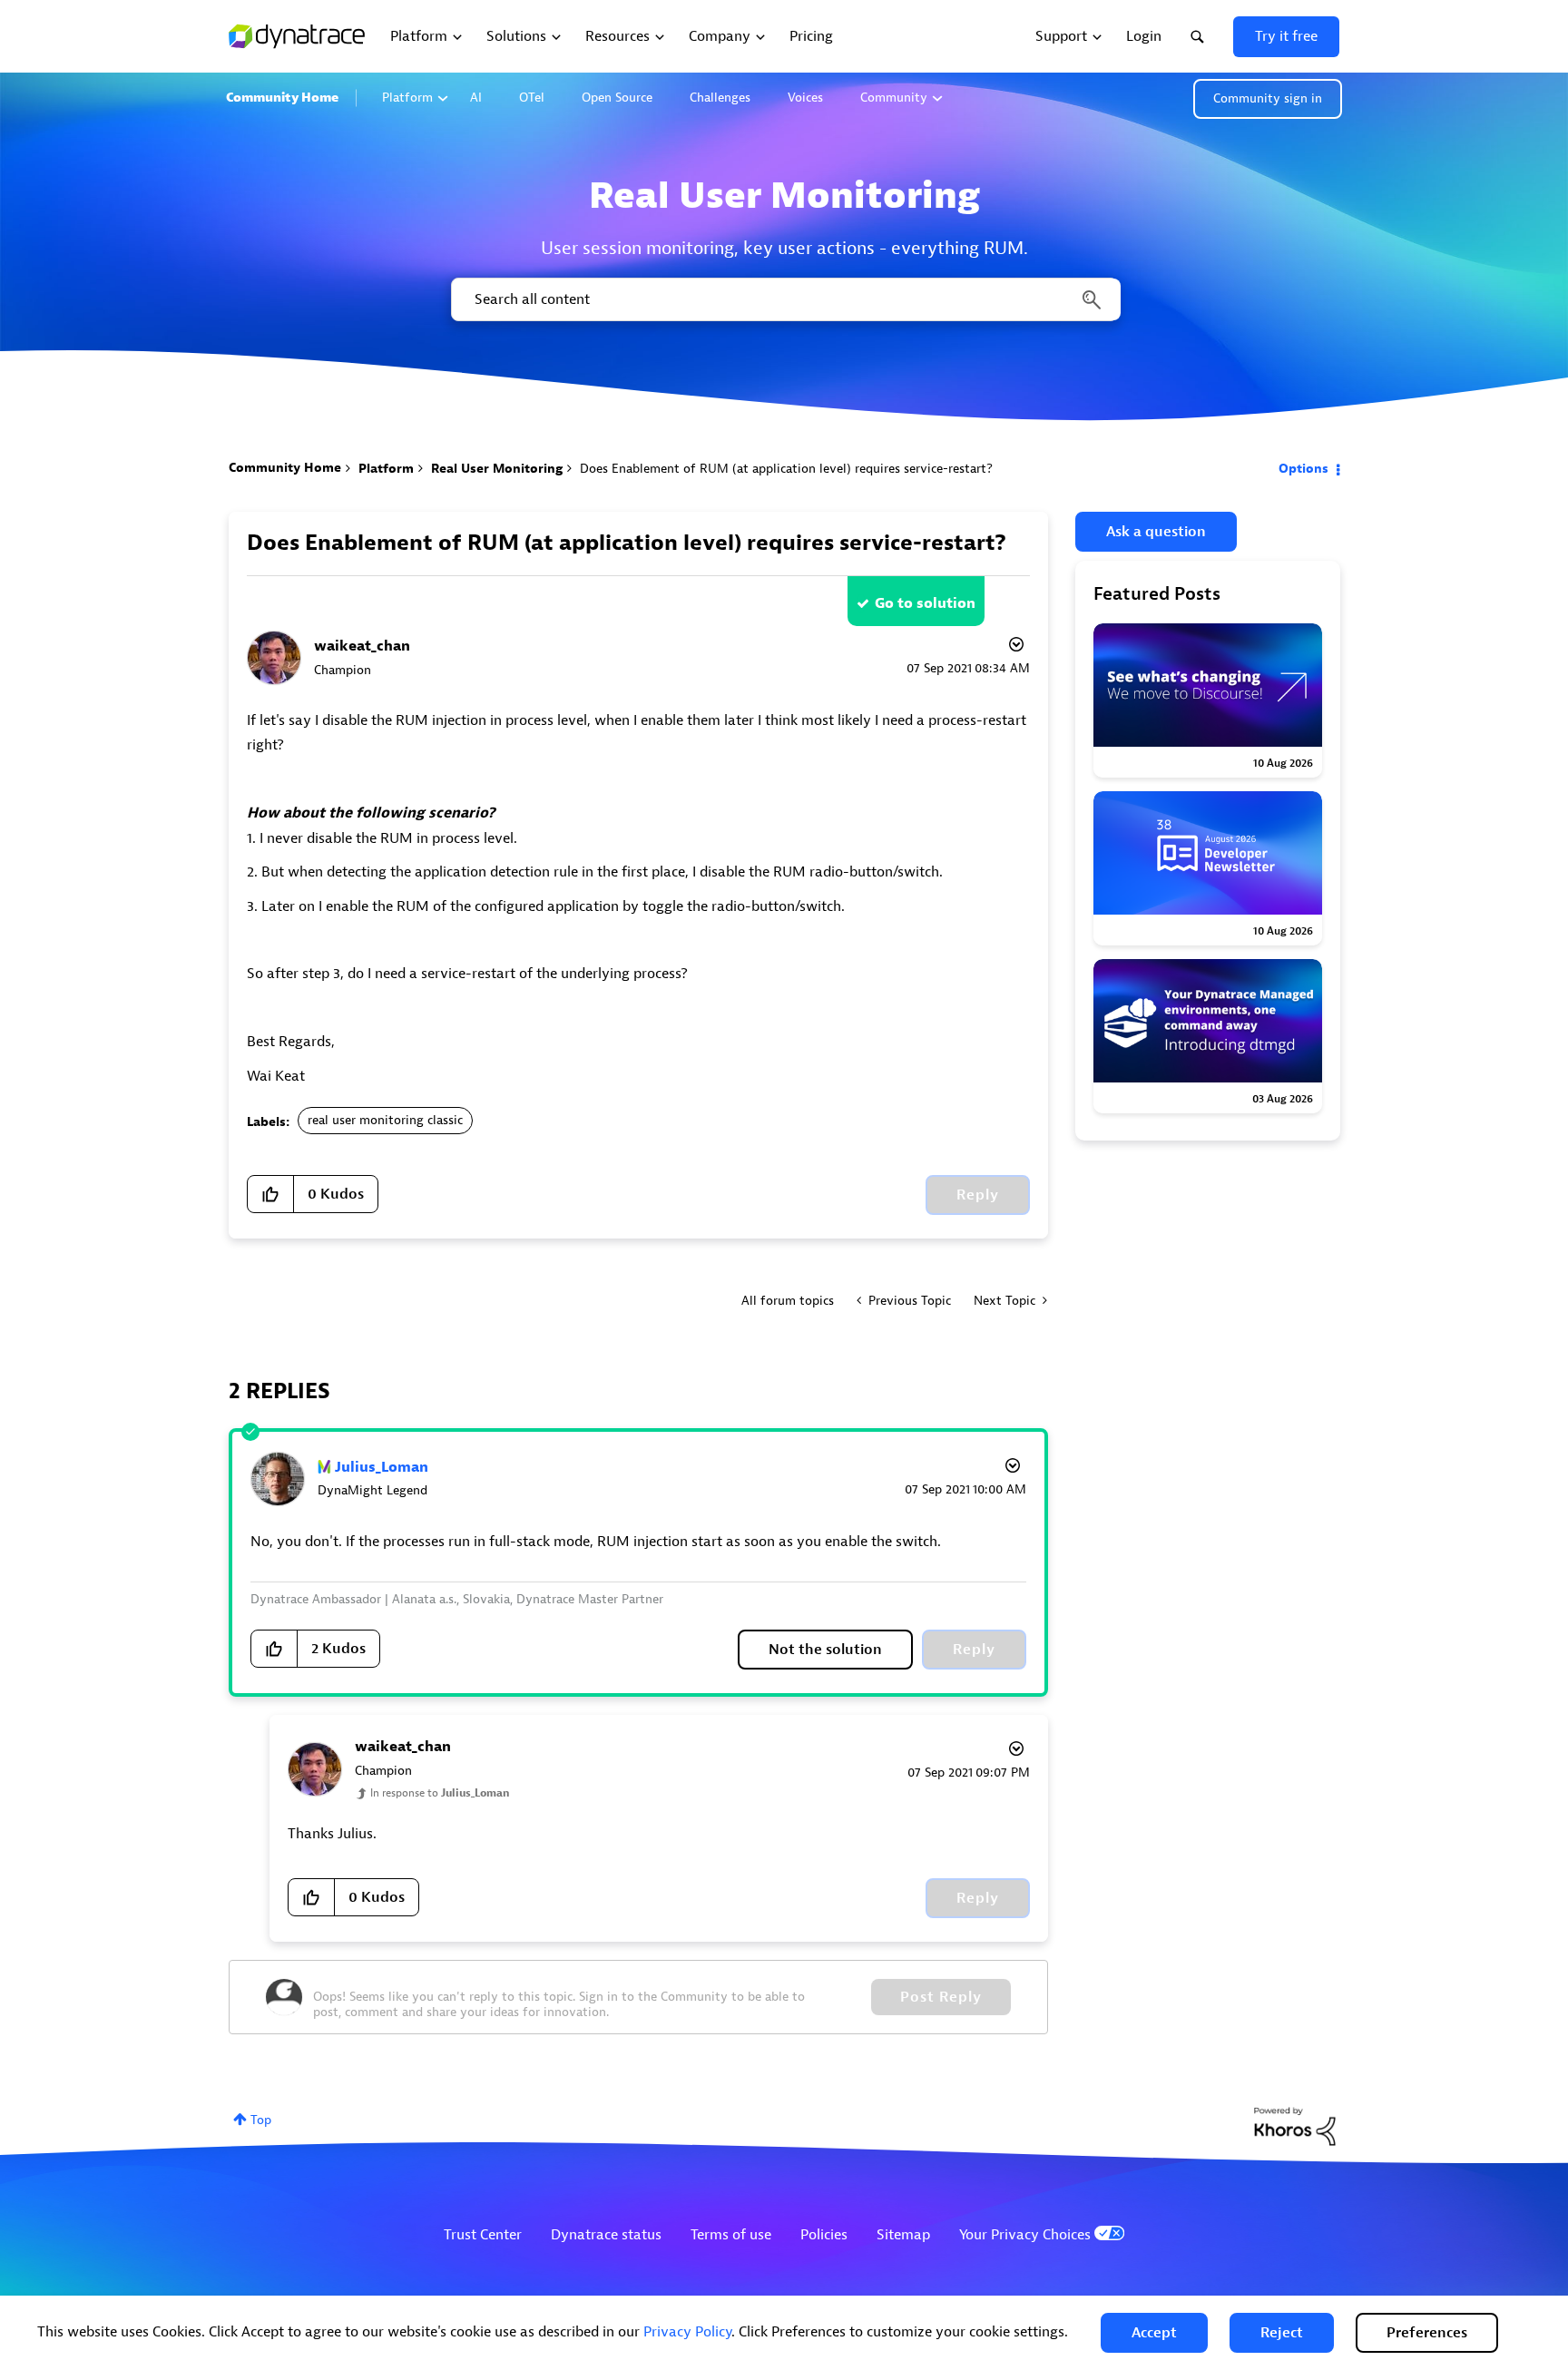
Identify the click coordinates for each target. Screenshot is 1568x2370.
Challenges (720, 98)
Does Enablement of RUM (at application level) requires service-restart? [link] (786, 469)
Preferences (1427, 2333)
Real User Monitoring (497, 469)
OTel (532, 98)
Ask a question (1156, 532)
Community (894, 98)
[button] (1154, 2333)
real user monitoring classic (385, 1120)
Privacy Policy (687, 2332)
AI (476, 98)
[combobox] (784, 299)
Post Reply (941, 1997)
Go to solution (925, 603)
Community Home (282, 98)
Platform (407, 98)
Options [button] (1303, 469)
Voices (805, 98)
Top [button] (261, 2120)
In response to (440, 1793)
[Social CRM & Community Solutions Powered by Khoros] (1295, 2125)
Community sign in (1268, 98)
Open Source (617, 98)
